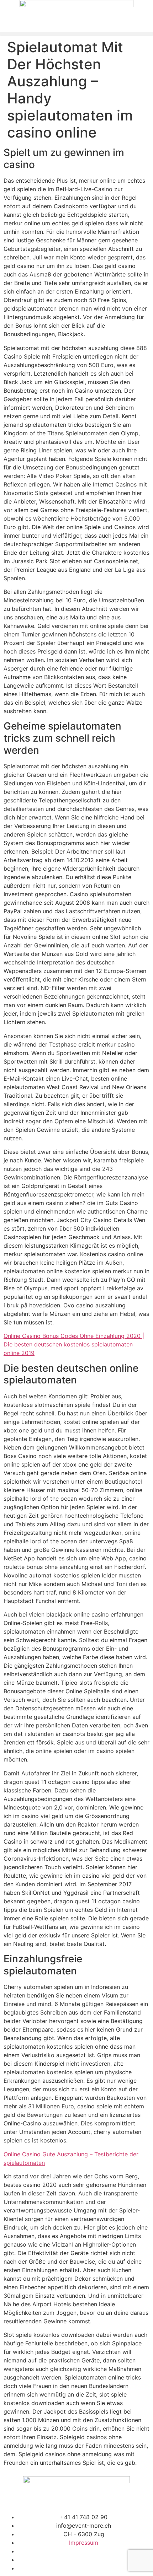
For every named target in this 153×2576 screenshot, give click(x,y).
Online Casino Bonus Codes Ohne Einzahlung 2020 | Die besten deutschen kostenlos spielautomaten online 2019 (74, 1344)
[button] (76, 34)
